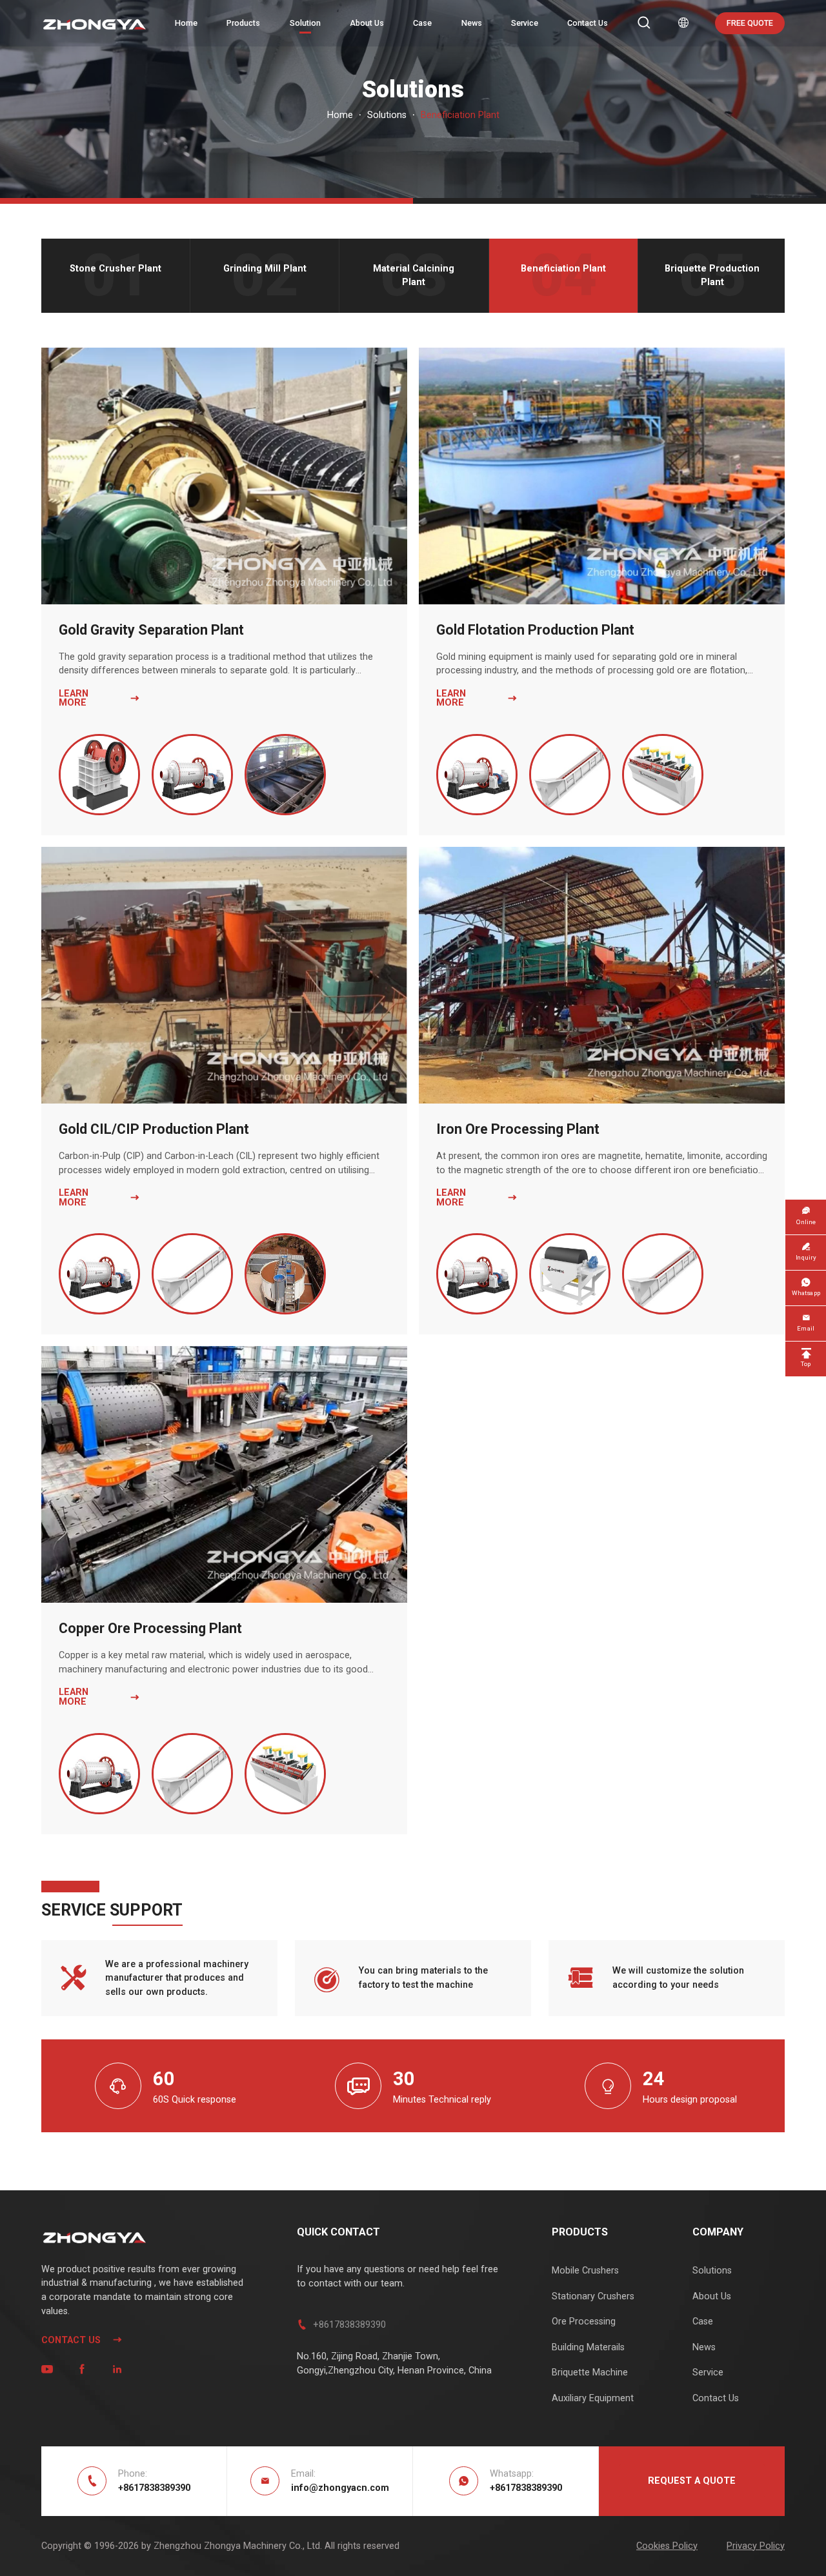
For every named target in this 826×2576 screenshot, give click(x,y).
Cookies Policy (667, 2546)
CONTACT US (82, 2340)
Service (525, 23)
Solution (305, 23)
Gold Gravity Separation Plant (151, 630)
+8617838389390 (349, 2325)
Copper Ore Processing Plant (150, 1628)
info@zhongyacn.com (340, 2488)
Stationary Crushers (593, 2296)
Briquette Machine (590, 2373)
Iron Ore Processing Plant (518, 1129)
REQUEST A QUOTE (692, 2481)
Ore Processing (584, 2322)
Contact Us (588, 23)
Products (243, 23)
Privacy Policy (756, 2546)
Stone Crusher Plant (116, 269)
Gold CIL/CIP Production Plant (154, 1129)
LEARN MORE (99, 699)
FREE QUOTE (750, 23)
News (472, 23)
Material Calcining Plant (414, 276)
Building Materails (588, 2347)
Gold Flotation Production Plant (535, 630)
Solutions (387, 115)
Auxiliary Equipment (593, 2398)
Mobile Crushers (585, 2271)
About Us (367, 23)
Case (422, 23)
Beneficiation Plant (563, 269)
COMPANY (718, 2232)
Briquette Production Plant (712, 276)
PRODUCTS (580, 2232)
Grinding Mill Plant (265, 269)
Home (186, 23)
